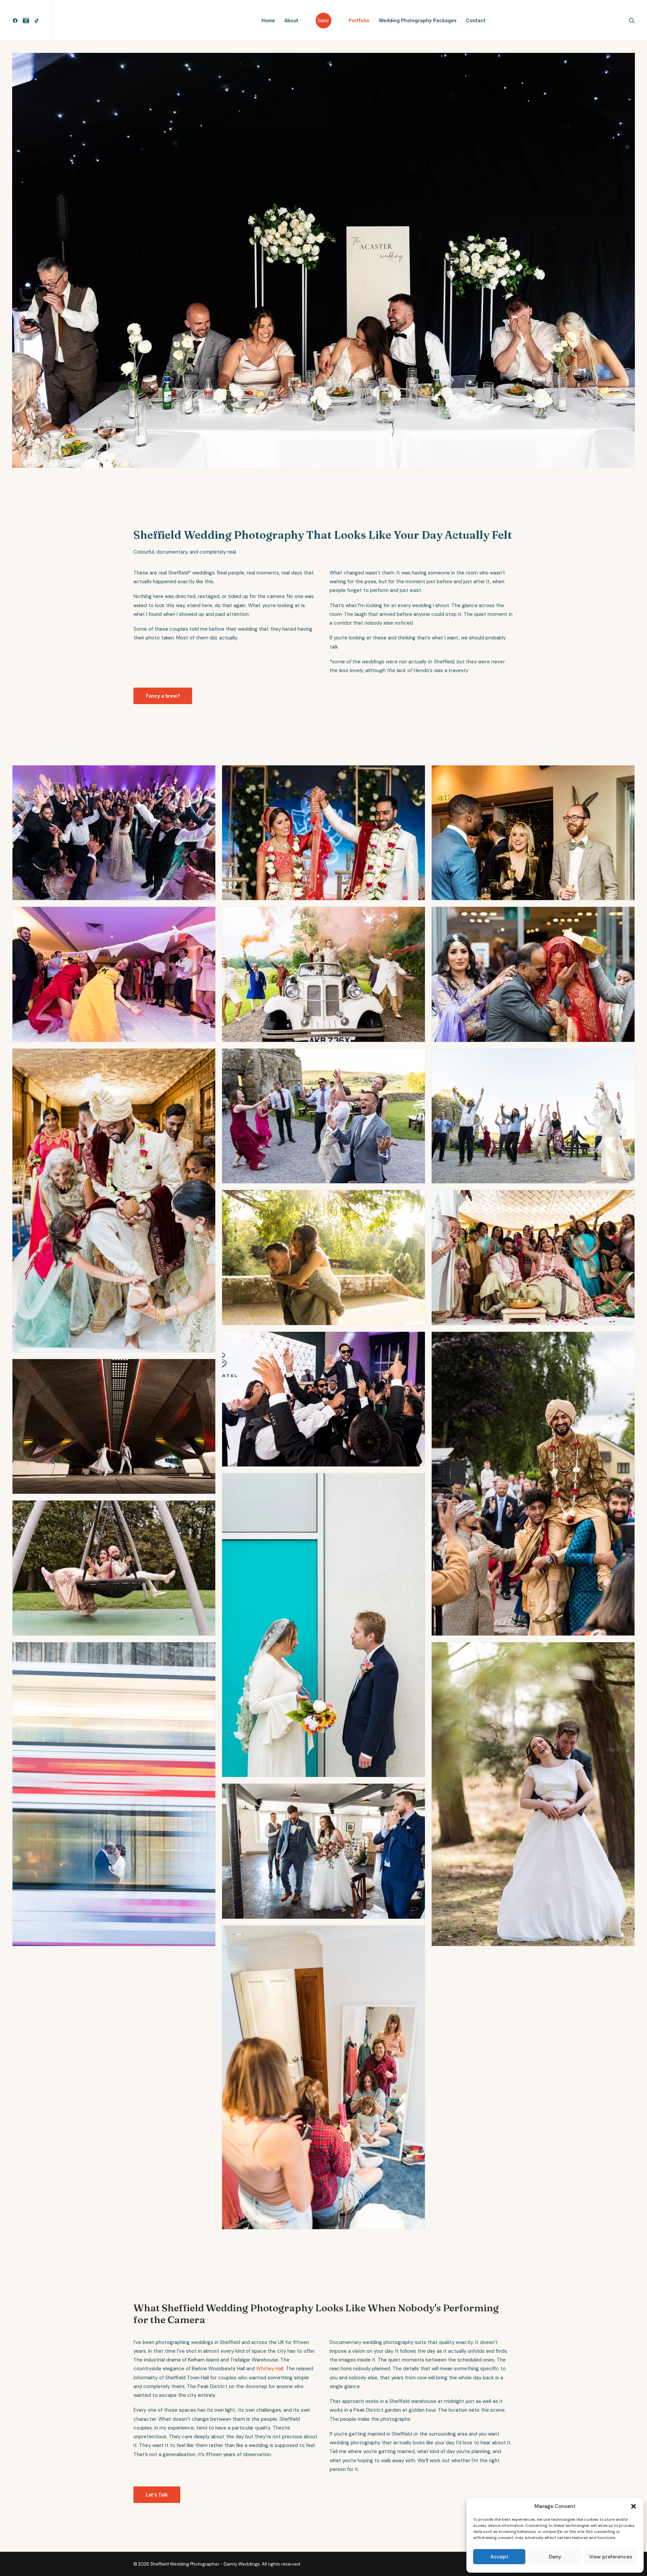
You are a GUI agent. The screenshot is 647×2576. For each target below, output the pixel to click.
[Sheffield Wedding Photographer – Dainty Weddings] (323, 21)
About (291, 20)
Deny (555, 2557)
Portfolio (359, 20)
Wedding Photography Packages (418, 20)
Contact (476, 20)
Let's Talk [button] (157, 2495)
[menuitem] (16, 21)
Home (268, 20)
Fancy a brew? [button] (163, 696)
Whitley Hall (270, 2369)
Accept (499, 2557)
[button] (634, 2506)
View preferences (611, 2557)
